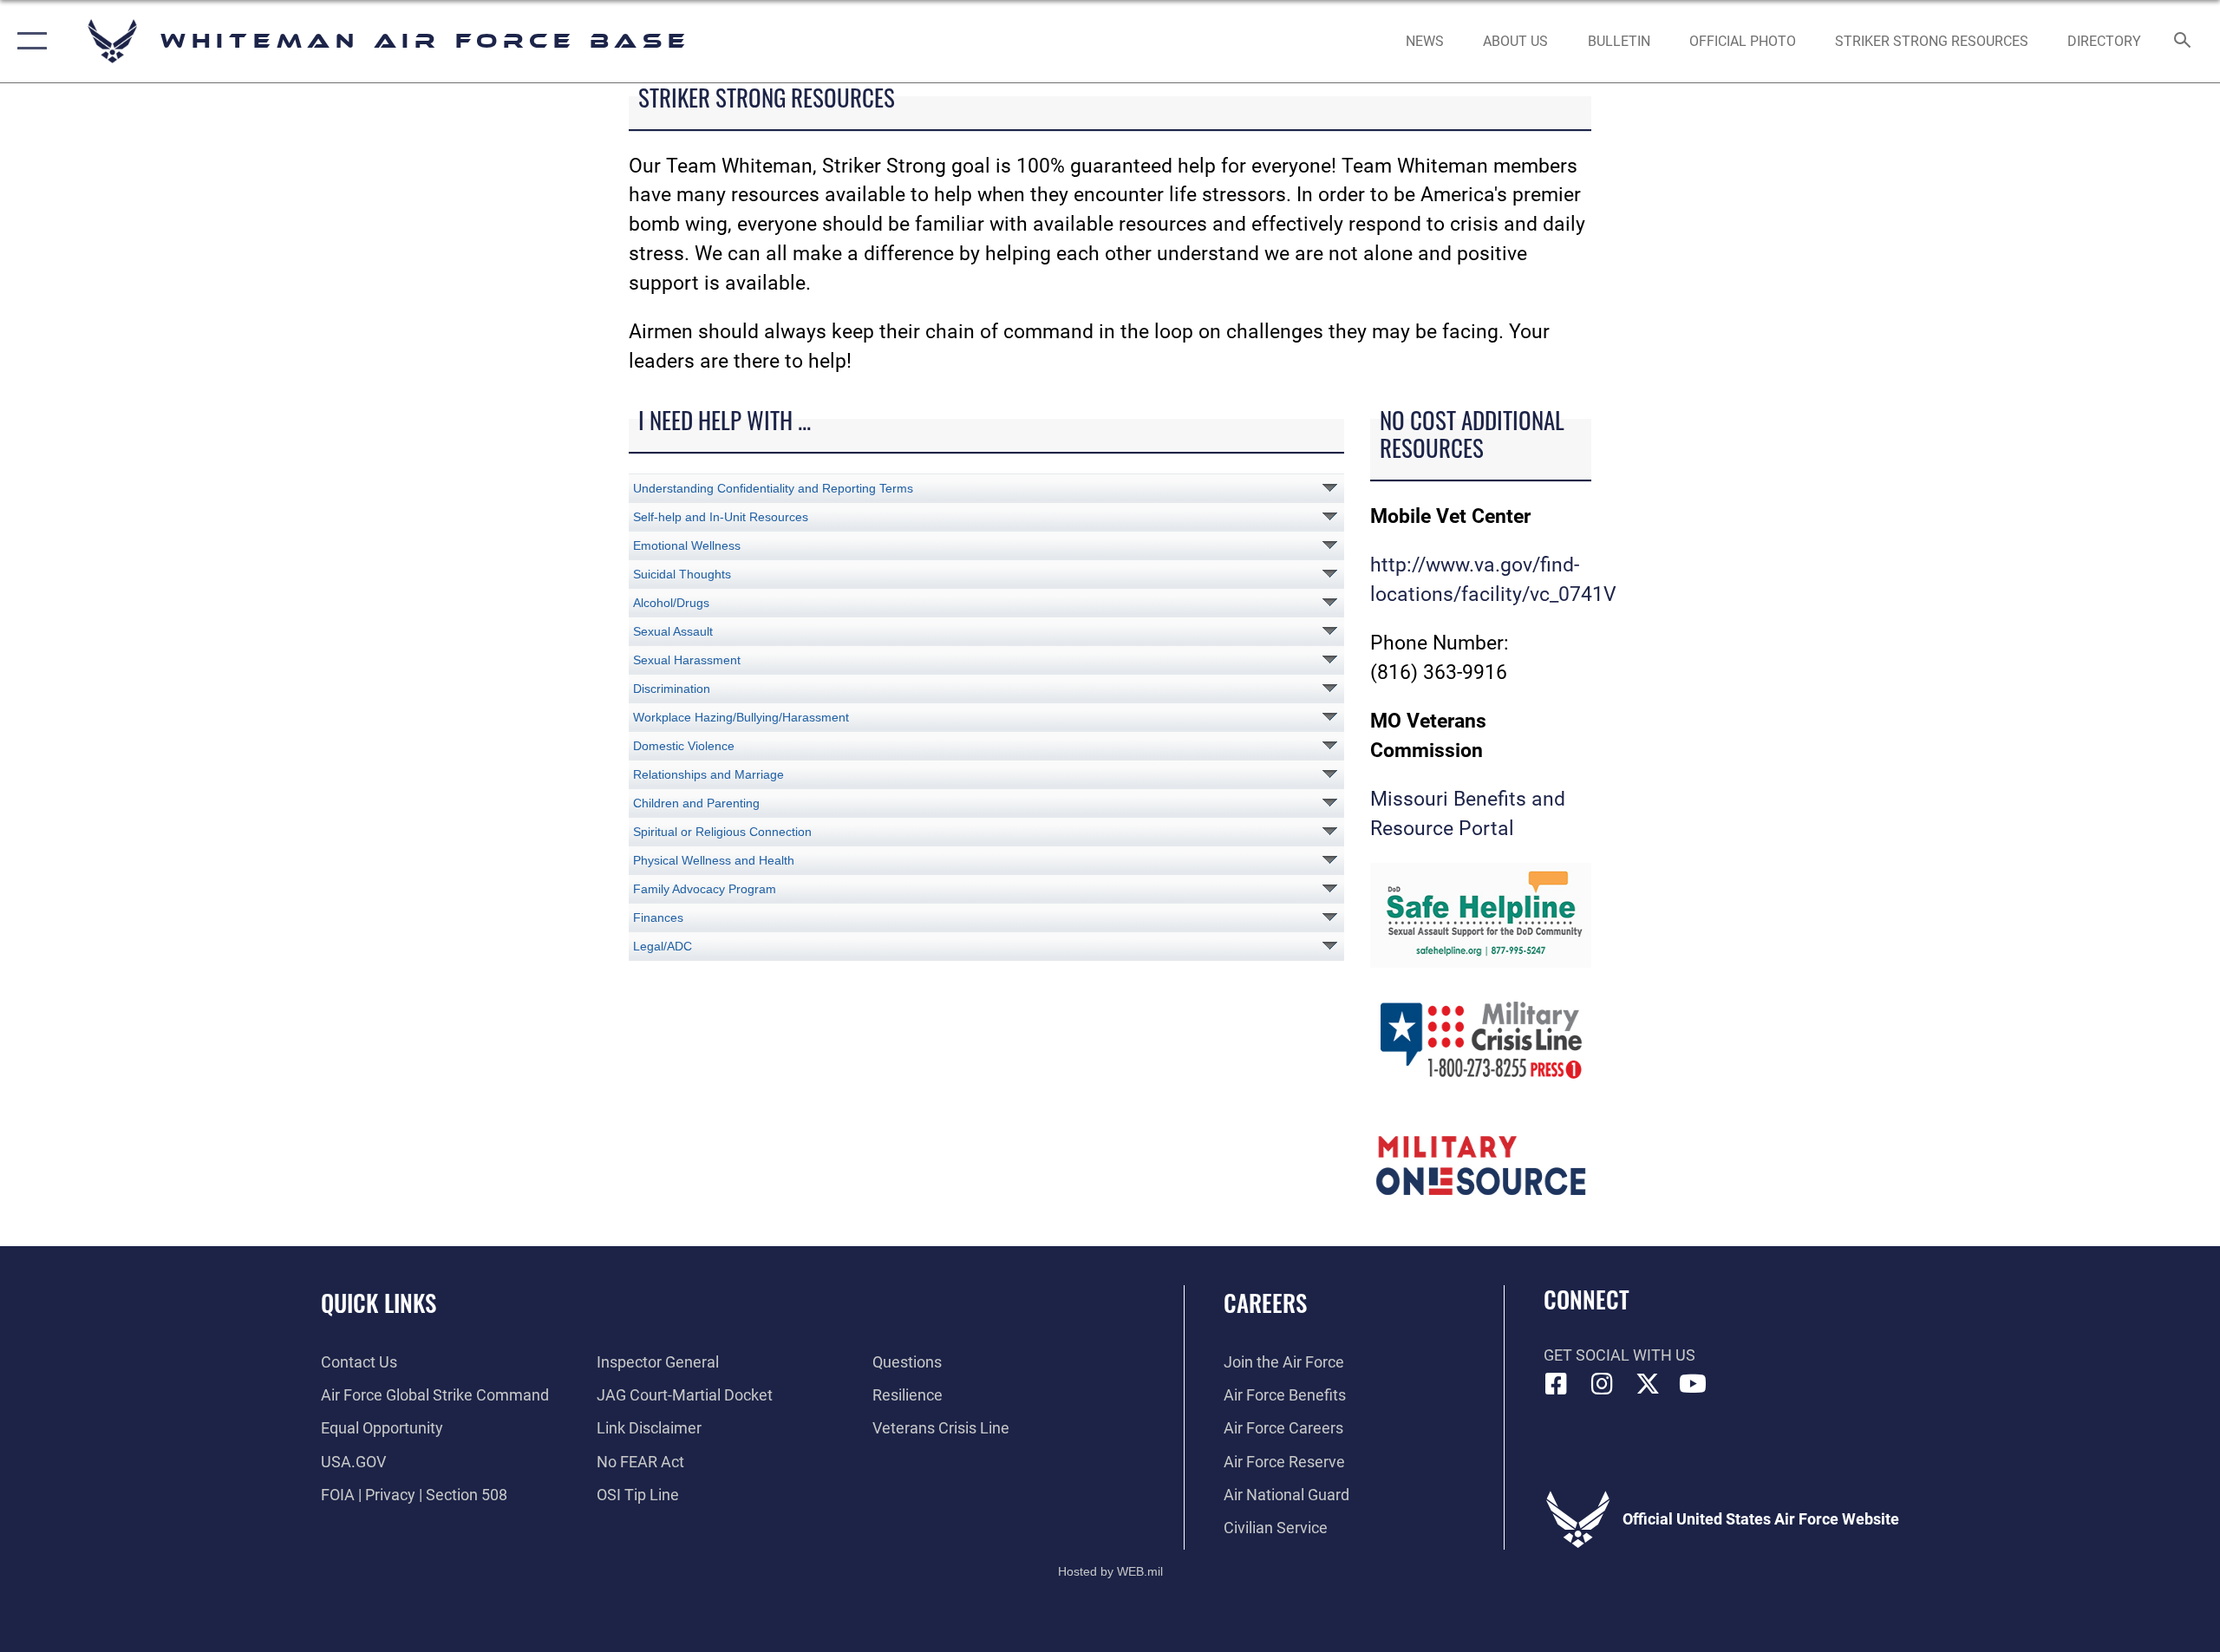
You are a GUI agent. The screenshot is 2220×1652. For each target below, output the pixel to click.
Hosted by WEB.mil (1110, 1571)
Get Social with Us (1619, 1355)
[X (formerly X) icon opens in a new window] (1648, 1384)
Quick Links (379, 1303)
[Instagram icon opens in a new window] (1602, 1384)
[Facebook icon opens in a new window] (1557, 1384)
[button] (28, 41)
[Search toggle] (2183, 42)
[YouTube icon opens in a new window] (1693, 1384)
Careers (1265, 1303)
